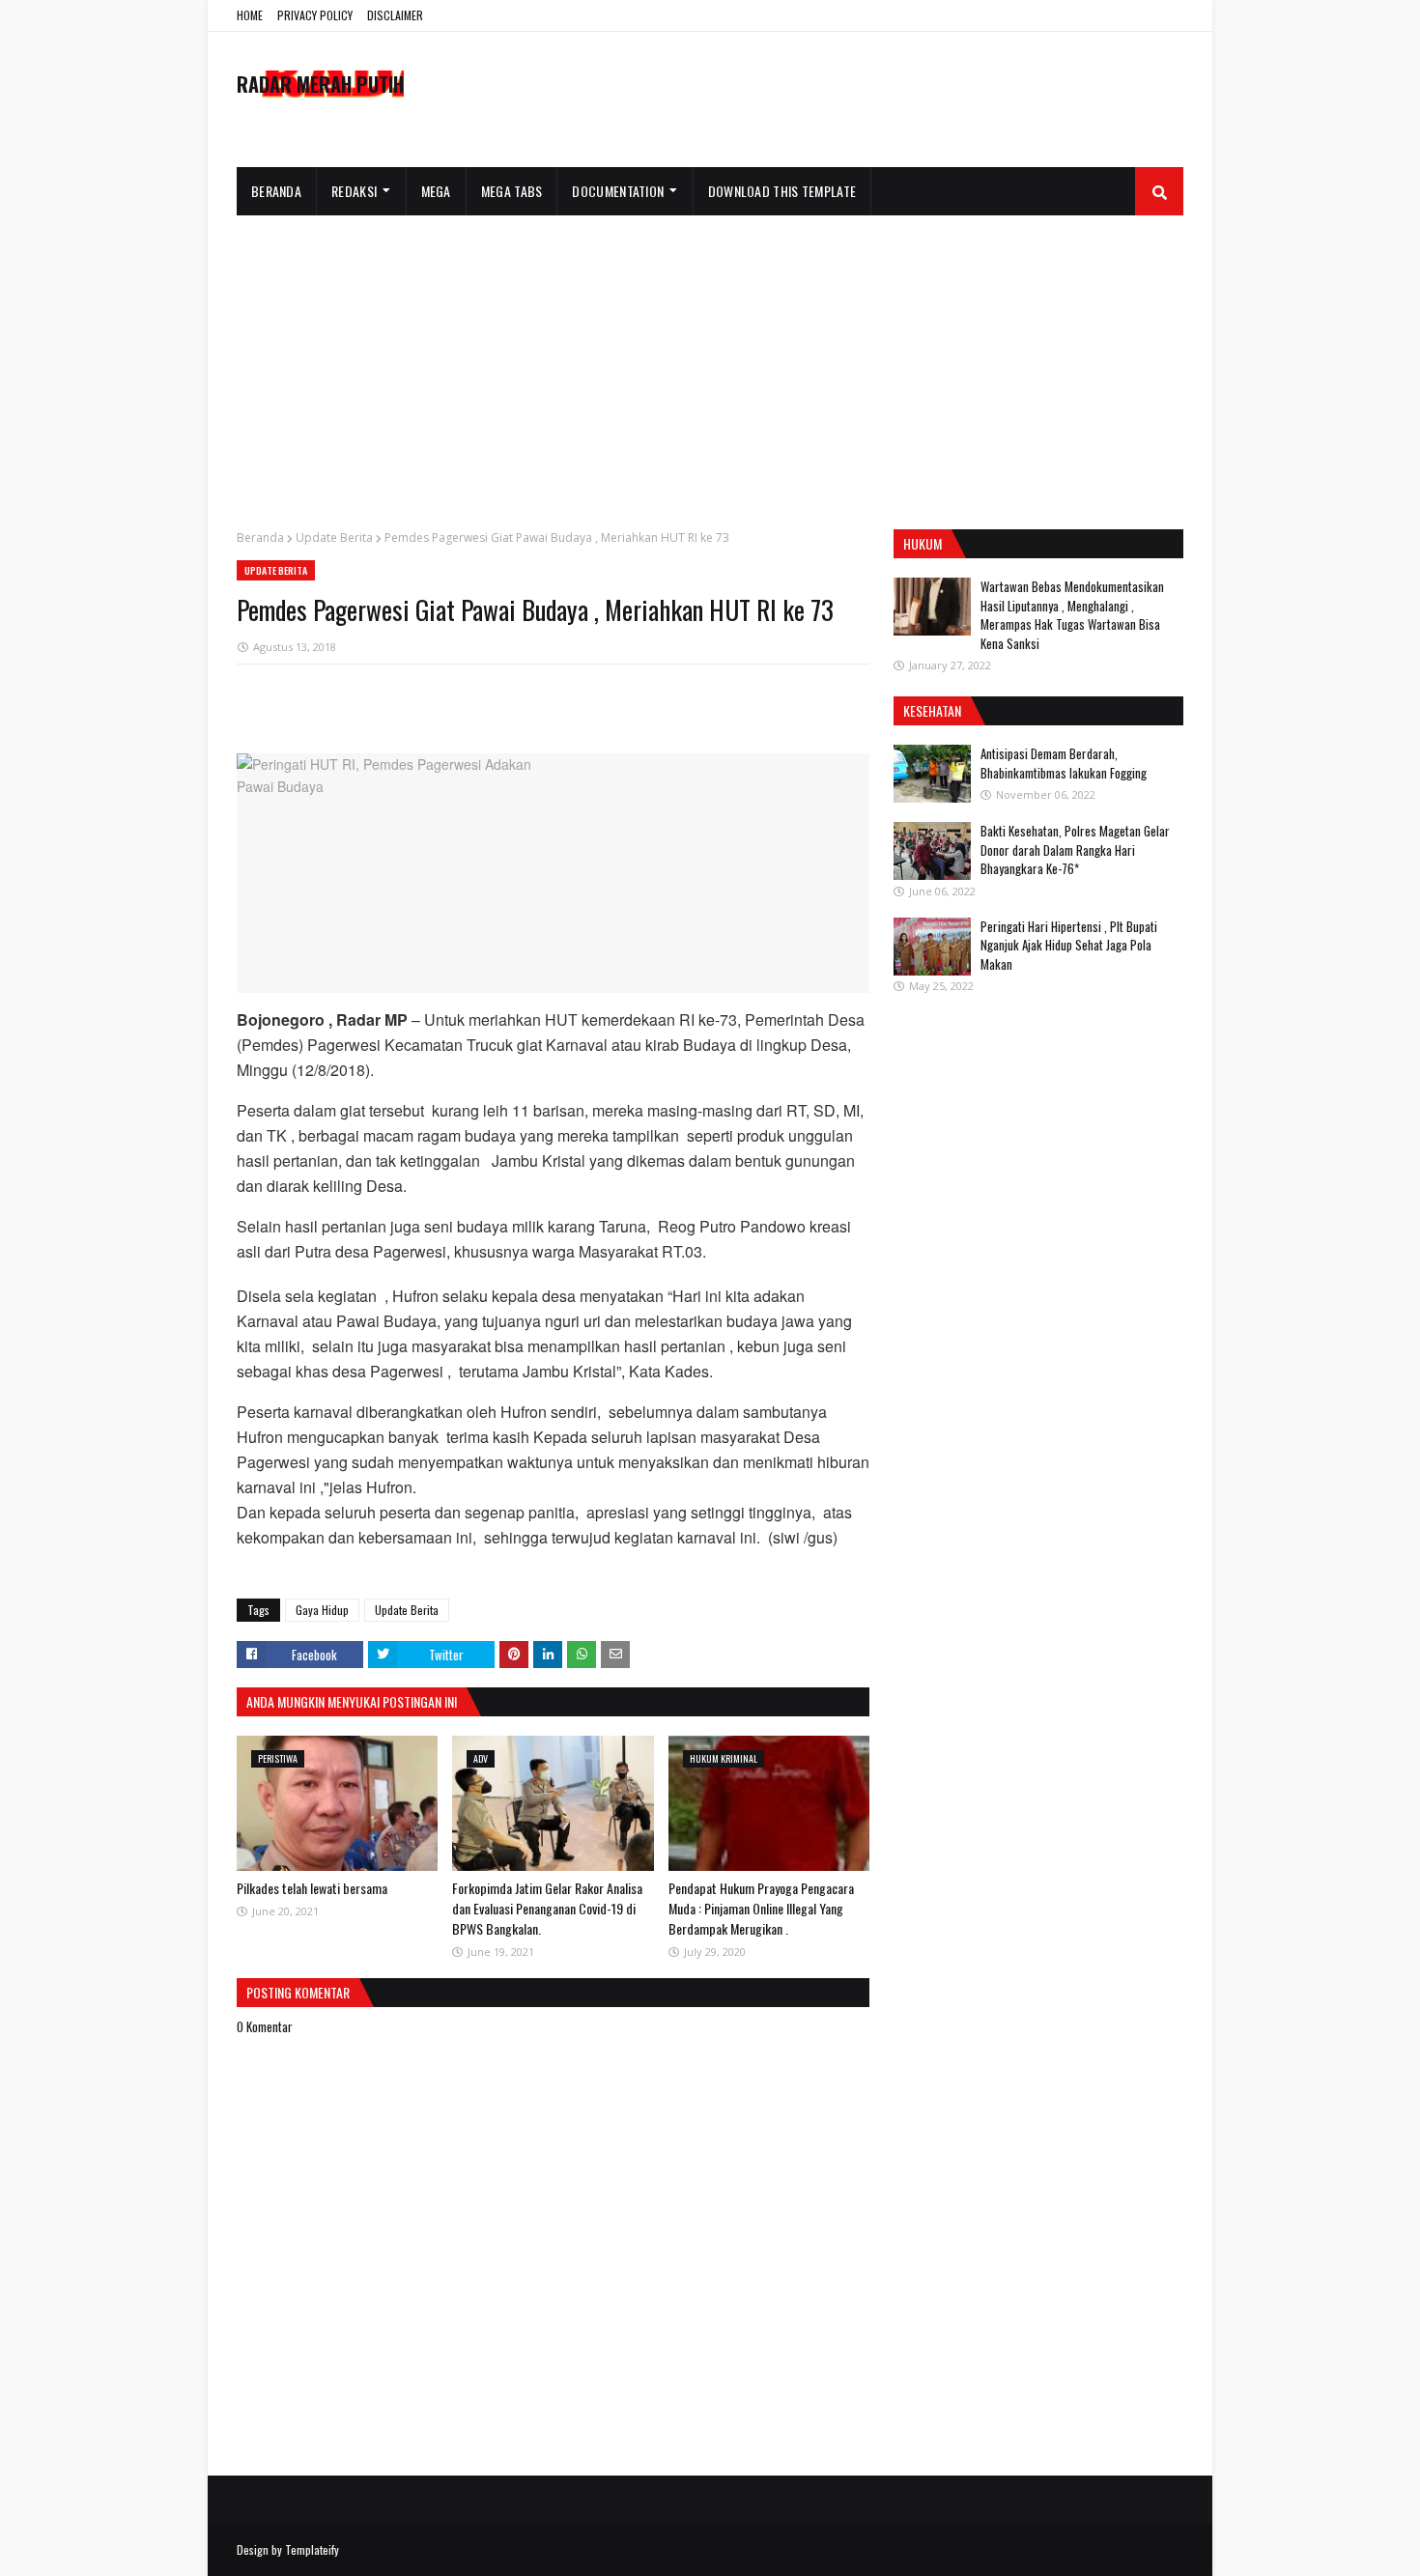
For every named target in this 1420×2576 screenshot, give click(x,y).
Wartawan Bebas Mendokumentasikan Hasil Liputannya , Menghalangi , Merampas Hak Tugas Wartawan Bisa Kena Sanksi (1072, 615)
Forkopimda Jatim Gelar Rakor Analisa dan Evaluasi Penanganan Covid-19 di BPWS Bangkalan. (547, 1908)
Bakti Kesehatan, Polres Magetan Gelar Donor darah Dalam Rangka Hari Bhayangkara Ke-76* (1075, 849)
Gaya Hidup (322, 1610)
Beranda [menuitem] (276, 191)
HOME (250, 15)
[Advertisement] (710, 360)
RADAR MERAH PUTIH (320, 84)
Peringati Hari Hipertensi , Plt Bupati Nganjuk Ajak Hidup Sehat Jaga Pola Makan (1069, 945)
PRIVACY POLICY (315, 15)
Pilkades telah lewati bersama (312, 1888)
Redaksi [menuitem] (354, 191)
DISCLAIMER (395, 15)
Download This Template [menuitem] (782, 191)
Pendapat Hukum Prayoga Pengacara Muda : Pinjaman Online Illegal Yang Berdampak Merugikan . (761, 1908)
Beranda (260, 538)
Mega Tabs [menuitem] (512, 191)
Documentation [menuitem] (618, 191)
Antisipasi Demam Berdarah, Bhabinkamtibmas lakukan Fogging (1064, 763)
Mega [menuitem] (436, 191)
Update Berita (334, 538)
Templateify (312, 2549)
